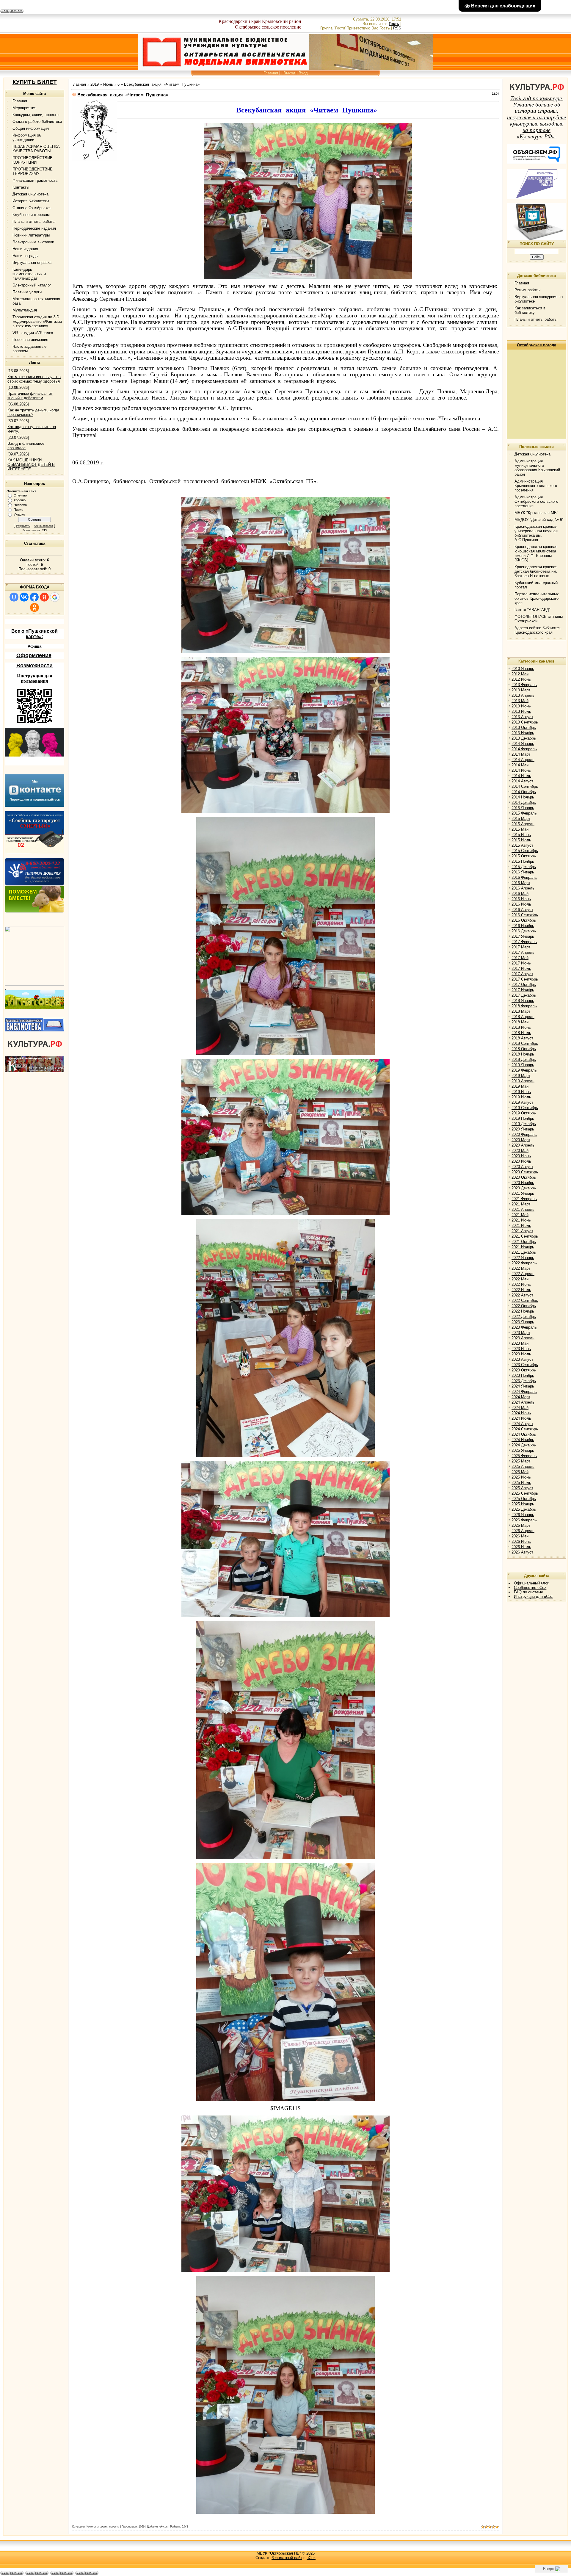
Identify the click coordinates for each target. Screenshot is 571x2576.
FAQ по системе (528, 1592)
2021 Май (520, 1215)
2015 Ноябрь (523, 861)
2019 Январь (523, 1065)
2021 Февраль (524, 1199)
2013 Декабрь (524, 738)
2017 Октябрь (524, 985)
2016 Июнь (521, 899)
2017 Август (522, 974)
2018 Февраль (524, 1006)
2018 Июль (521, 1033)
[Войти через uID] (14, 597)
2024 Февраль (524, 1392)
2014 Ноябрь (523, 797)
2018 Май (520, 1022)
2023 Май (520, 1343)
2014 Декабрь (524, 802)
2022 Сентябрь (525, 1300)
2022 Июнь (521, 1284)
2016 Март (521, 883)
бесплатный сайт (287, 2558)
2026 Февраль (524, 1520)
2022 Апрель (523, 1274)
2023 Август (522, 1359)
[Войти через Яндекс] (44, 597)
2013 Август (522, 717)
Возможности (34, 665)
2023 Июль (521, 1354)
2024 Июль (521, 1418)
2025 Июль (521, 1483)
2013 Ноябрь (523, 733)
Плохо (18, 510)
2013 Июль (521, 711)
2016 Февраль (524, 877)
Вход (303, 73)
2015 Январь (523, 808)
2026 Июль (521, 1547)
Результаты (23, 526)
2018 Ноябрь (523, 1054)
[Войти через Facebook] (34, 597)
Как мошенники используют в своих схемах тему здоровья (34, 379)
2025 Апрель (523, 1466)
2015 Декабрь (524, 867)
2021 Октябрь (524, 1242)
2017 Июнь (521, 963)
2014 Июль (521, 776)
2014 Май (520, 765)
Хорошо (20, 500)
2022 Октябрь (524, 1306)
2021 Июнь (521, 1220)
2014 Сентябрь (525, 786)
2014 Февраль (524, 749)
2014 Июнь (521, 770)
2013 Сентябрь (525, 722)
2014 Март (521, 754)
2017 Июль (521, 968)
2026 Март (521, 1525)
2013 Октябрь (524, 728)
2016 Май (520, 894)
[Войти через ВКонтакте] (24, 597)
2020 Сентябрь (525, 1172)
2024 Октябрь (524, 1434)
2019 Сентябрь (525, 1108)
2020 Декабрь (524, 1188)
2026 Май (520, 1536)
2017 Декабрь (524, 995)
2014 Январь (523, 744)
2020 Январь (523, 1129)
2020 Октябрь (524, 1177)
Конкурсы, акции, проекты (103, 2527)
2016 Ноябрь (523, 926)
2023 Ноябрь (523, 1375)
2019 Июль (521, 1097)
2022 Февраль (524, 1263)
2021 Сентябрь (525, 1236)
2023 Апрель (523, 1338)
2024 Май (520, 1408)
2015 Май (520, 829)
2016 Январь (523, 872)
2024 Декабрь (524, 1445)
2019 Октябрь (524, 1113)
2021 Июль (521, 1226)
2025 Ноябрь (523, 1504)
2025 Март (521, 1461)
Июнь (108, 84)
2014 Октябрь (524, 792)
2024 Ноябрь (523, 1440)
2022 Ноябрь (523, 1311)
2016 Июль (521, 904)
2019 (95, 84)
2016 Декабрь (524, 931)
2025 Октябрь (524, 1499)
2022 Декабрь (524, 1317)
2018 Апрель (523, 1017)
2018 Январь (523, 1001)
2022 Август (522, 1295)
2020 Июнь (521, 1156)
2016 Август (522, 910)
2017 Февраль (524, 942)
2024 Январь (523, 1386)
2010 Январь (523, 669)
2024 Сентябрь (525, 1429)
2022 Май (520, 1279)
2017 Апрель (523, 952)
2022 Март (521, 1268)
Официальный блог (531, 1583)
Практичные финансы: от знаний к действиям (30, 396)
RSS (397, 28)
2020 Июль (521, 1161)
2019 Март (521, 1076)
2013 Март (521, 690)
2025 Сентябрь (525, 1493)
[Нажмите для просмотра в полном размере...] (308, 278)
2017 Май (520, 958)
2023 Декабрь (524, 1381)
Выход (289, 73)
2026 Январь (523, 1515)
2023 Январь (523, 1322)
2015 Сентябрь (525, 851)
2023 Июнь (521, 1349)
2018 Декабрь (524, 1060)
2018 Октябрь (524, 1049)
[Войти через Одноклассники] (34, 607)
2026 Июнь (521, 1541)
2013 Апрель (523, 695)
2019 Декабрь (524, 1124)
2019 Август (522, 1102)
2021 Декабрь (524, 1252)
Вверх (549, 2569)
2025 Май (520, 1472)
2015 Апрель (523, 824)
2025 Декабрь (524, 1509)
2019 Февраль (524, 1070)
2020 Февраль (524, 1134)
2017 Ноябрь (523, 990)
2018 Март (521, 1011)
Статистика (35, 543)
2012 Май (520, 674)
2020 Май (520, 1151)
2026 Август (522, 1552)
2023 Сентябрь (525, 1365)
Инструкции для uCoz (533, 1597)
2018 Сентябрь (525, 1043)
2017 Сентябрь (525, 979)
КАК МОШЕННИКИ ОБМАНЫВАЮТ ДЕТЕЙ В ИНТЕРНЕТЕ (31, 465)
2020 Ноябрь (523, 1183)
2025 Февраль (524, 1456)
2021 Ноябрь (523, 1247)
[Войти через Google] (55, 597)
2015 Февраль (524, 813)
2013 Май (520, 701)
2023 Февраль (524, 1327)
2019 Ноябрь (523, 1118)
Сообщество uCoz (530, 1588)
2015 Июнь (521, 835)
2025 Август (522, 1488)
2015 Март (521, 819)
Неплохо (20, 505)
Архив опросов (43, 526)
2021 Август (522, 1231)
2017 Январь (523, 936)
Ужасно (19, 514)
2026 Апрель (523, 1531)
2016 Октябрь (524, 920)
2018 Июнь (521, 1027)
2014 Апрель (523, 760)
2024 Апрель (523, 1402)
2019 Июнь (521, 1092)
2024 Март (521, 1397)
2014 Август (522, 781)
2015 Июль (521, 840)
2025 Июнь (521, 1477)
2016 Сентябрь (525, 915)
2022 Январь (523, 1258)
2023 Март (521, 1333)
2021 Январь (523, 1193)
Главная (271, 73)
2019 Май (520, 1086)
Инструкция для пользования (35, 678)
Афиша (34, 646)
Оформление (34, 655)
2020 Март (521, 1140)
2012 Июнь (521, 679)
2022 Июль (521, 1290)
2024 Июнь (521, 1413)
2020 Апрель (523, 1145)
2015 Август (522, 845)
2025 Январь (523, 1450)
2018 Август (522, 1038)
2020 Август (522, 1167)
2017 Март (521, 947)
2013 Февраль (524, 685)
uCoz (311, 2558)
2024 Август (522, 1424)
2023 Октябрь (524, 1370)
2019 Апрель (523, 1081)
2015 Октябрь (524, 856)
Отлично (20, 495)
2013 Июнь (521, 706)
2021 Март (521, 1204)
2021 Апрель (523, 1209)
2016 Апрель (523, 888)
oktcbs (164, 2527)
